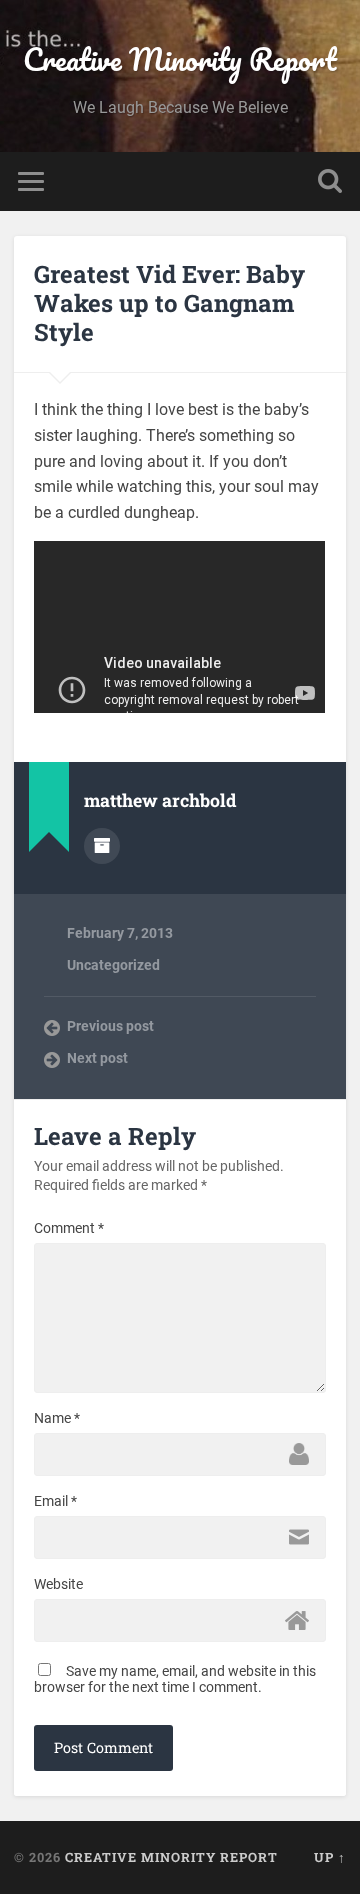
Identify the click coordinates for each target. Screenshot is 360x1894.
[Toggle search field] (330, 181)
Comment (69, 1228)
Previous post (110, 1026)
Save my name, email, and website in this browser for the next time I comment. (175, 1679)
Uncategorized (113, 965)
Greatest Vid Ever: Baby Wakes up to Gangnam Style (169, 303)
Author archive (102, 846)
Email (55, 1501)
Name (57, 1418)
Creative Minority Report (180, 59)
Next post (97, 1058)
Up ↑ (330, 1857)
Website (58, 1584)
